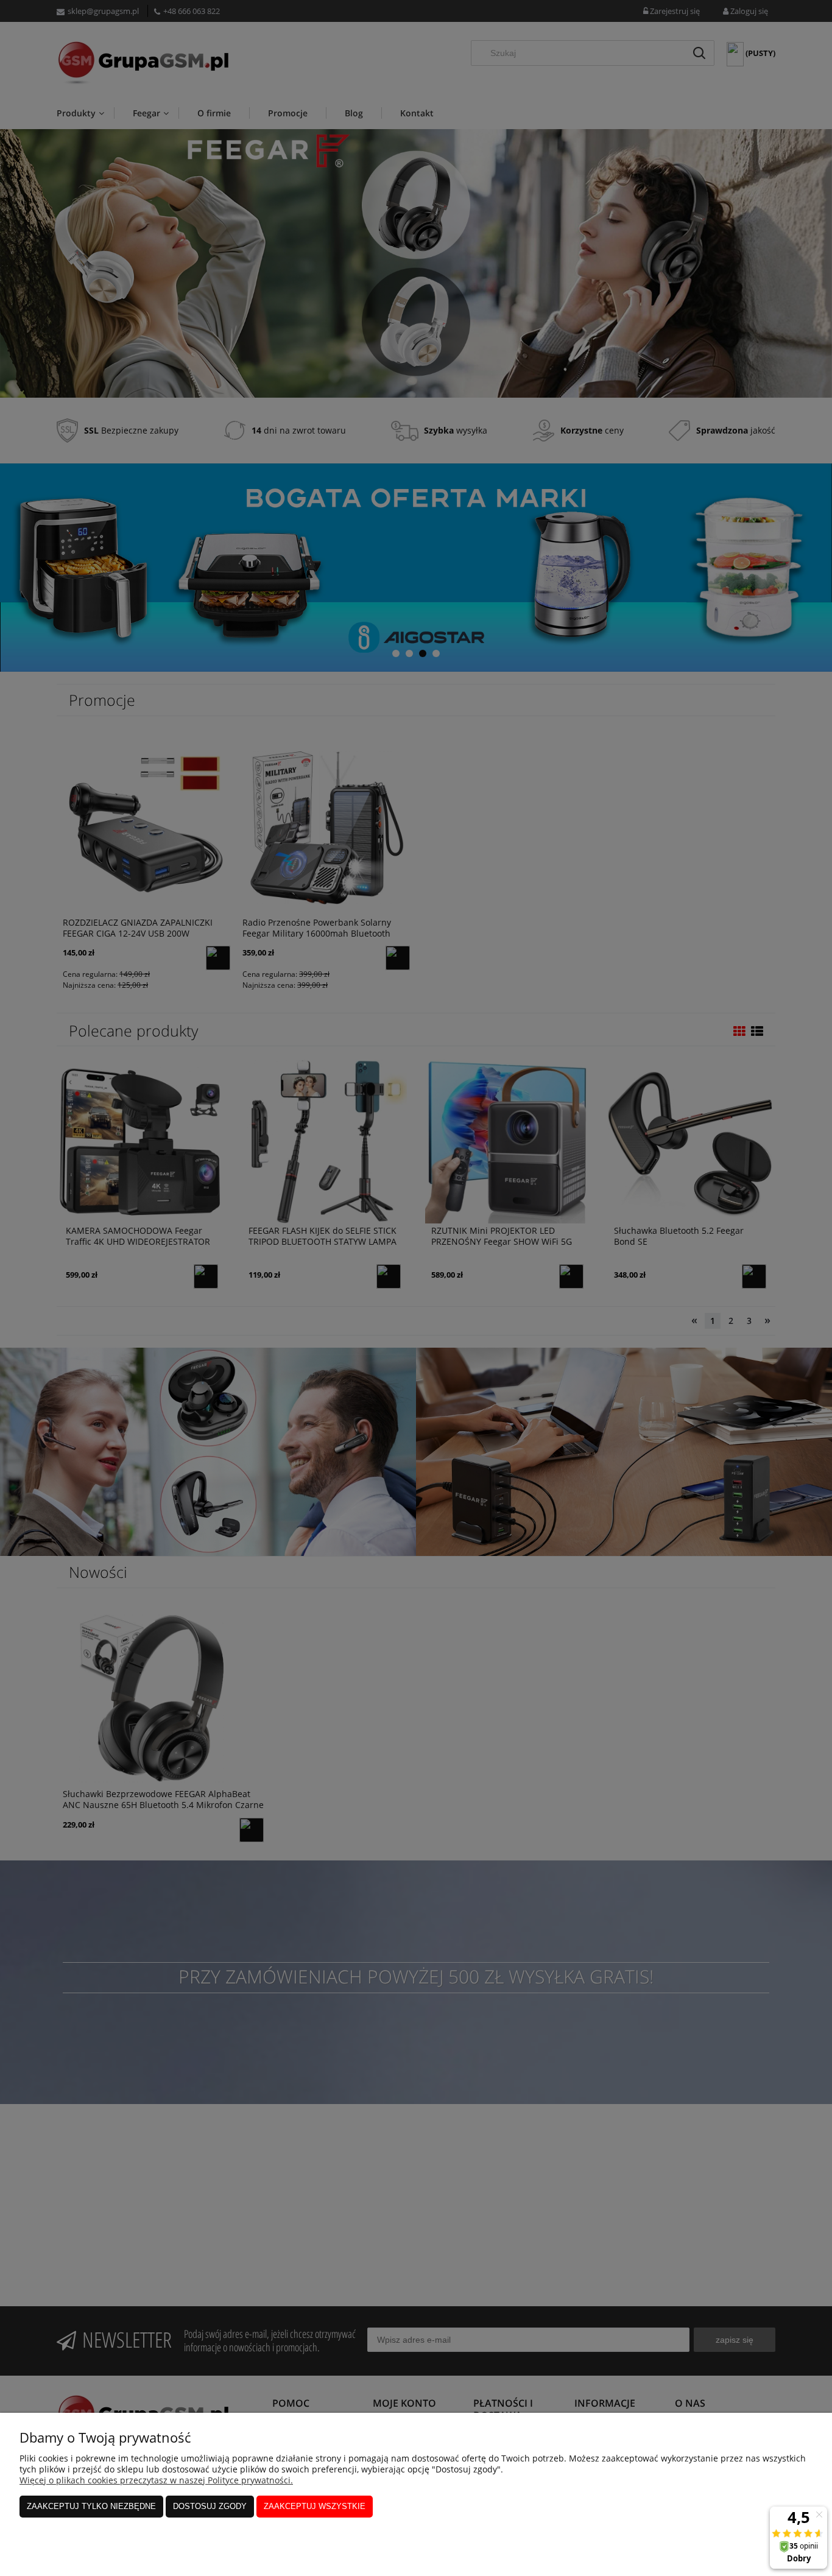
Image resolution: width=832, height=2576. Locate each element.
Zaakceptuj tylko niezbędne (91, 2506)
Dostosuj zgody (210, 2506)
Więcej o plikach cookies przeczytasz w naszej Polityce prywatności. (156, 2480)
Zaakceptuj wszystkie (315, 2506)
